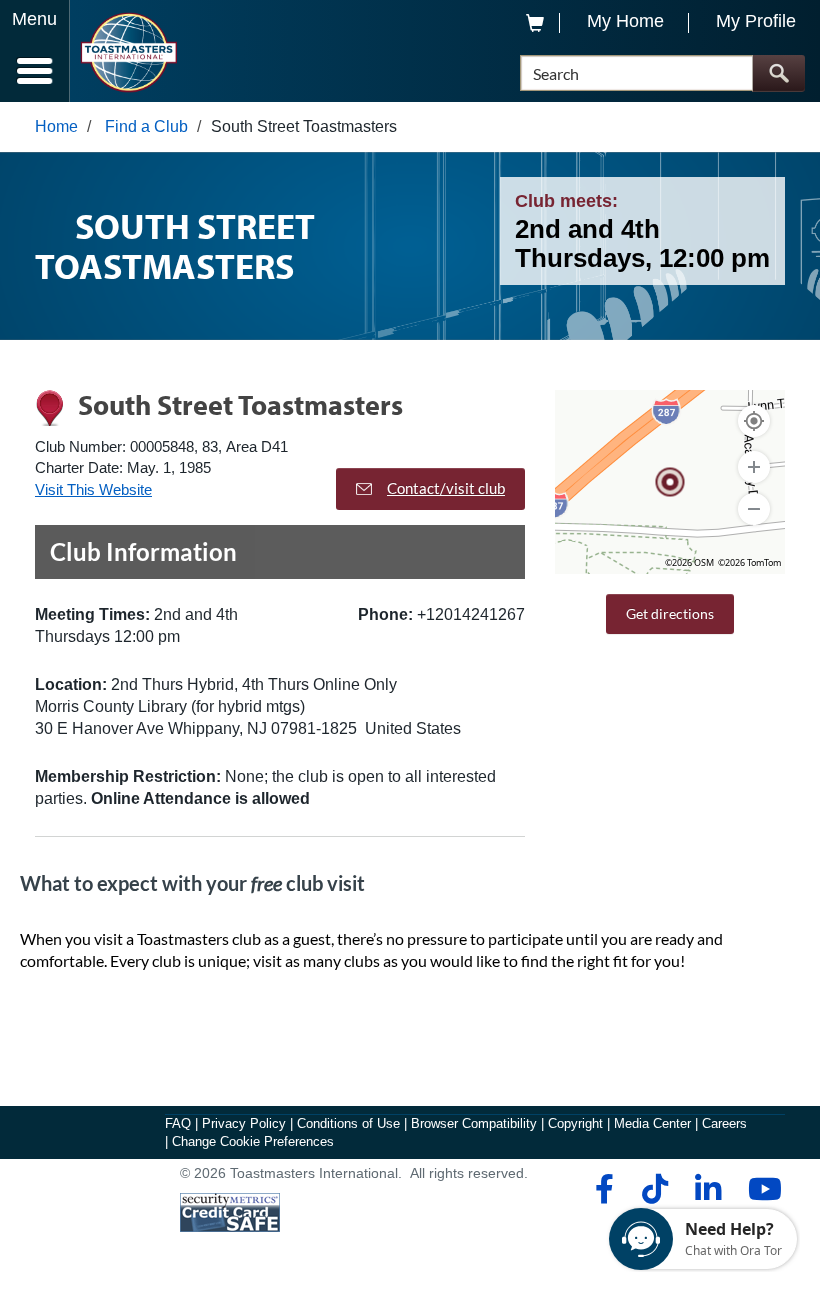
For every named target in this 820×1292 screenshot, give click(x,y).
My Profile (756, 21)
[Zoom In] (754, 467)
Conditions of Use (348, 1123)
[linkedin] (707, 1189)
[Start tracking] (754, 421)
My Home (625, 21)
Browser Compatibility (474, 1123)
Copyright (575, 1123)
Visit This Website (93, 489)
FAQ (178, 1123)
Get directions (670, 613)
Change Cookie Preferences (253, 1141)
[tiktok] (654, 1189)
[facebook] (601, 1189)
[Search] (778, 73)
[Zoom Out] (754, 509)
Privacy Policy (244, 1123)
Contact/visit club (446, 488)
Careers (724, 1123)
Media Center (652, 1123)
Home (56, 126)
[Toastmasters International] (128, 52)
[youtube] (760, 1189)
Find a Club (146, 126)
